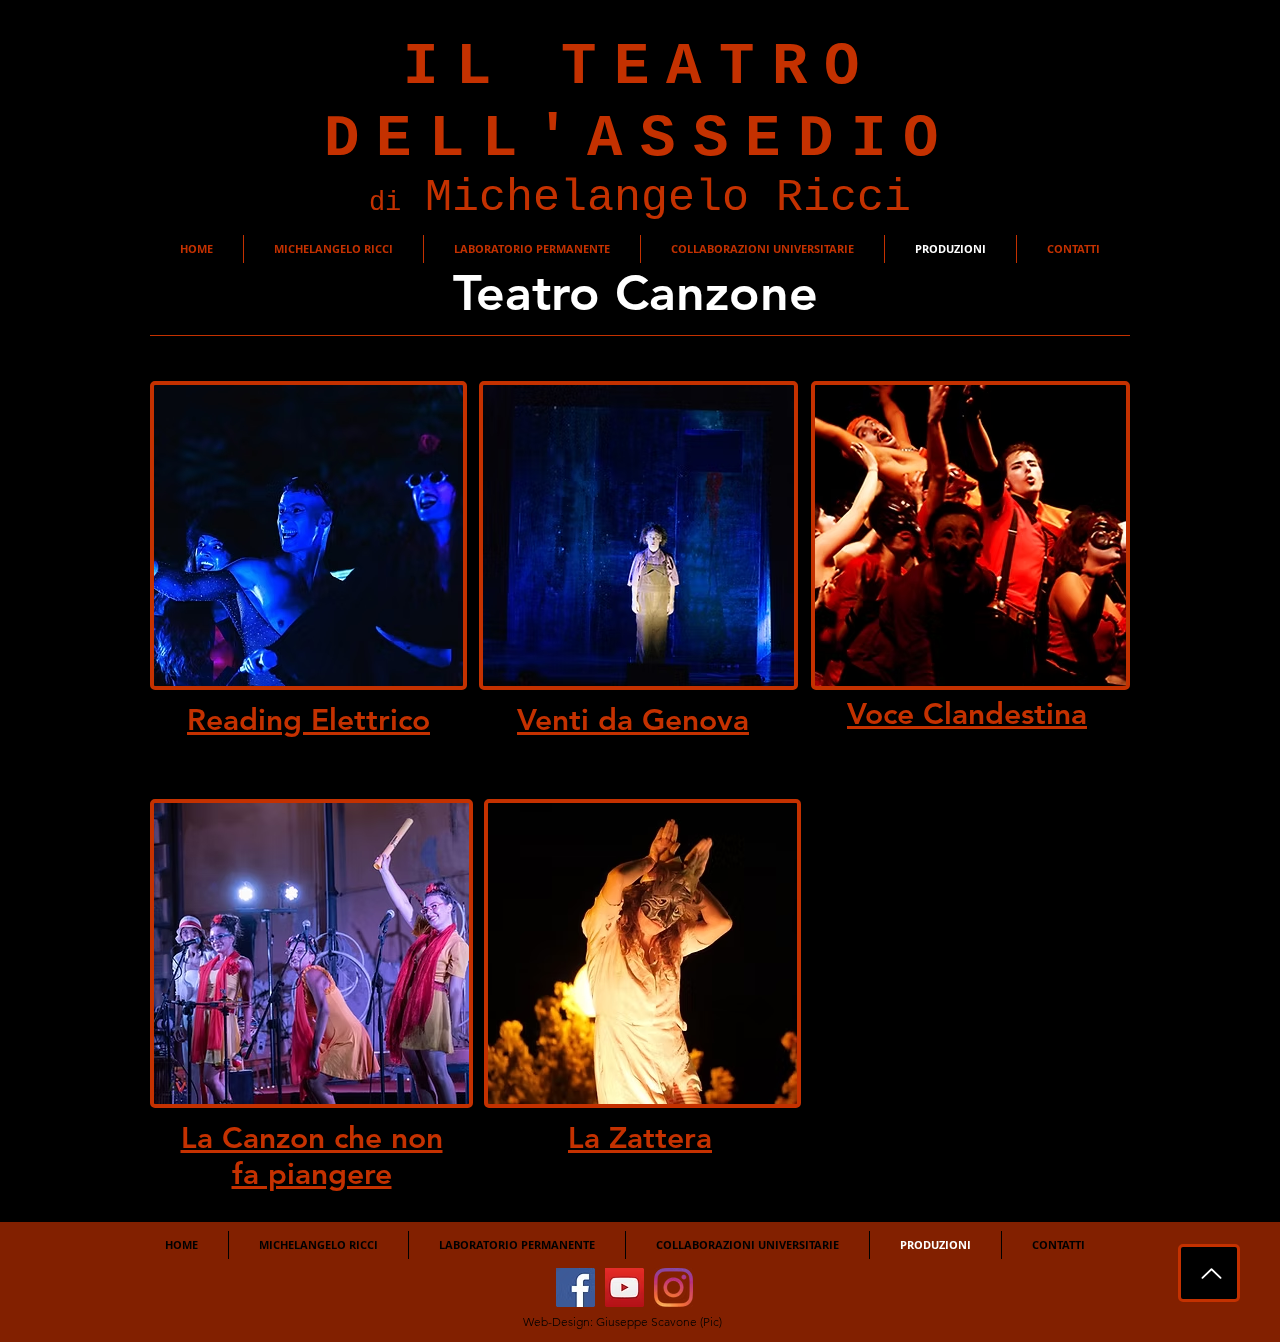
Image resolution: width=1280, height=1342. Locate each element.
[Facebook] (575, 1287)
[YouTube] (624, 1287)
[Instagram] (673, 1287)
